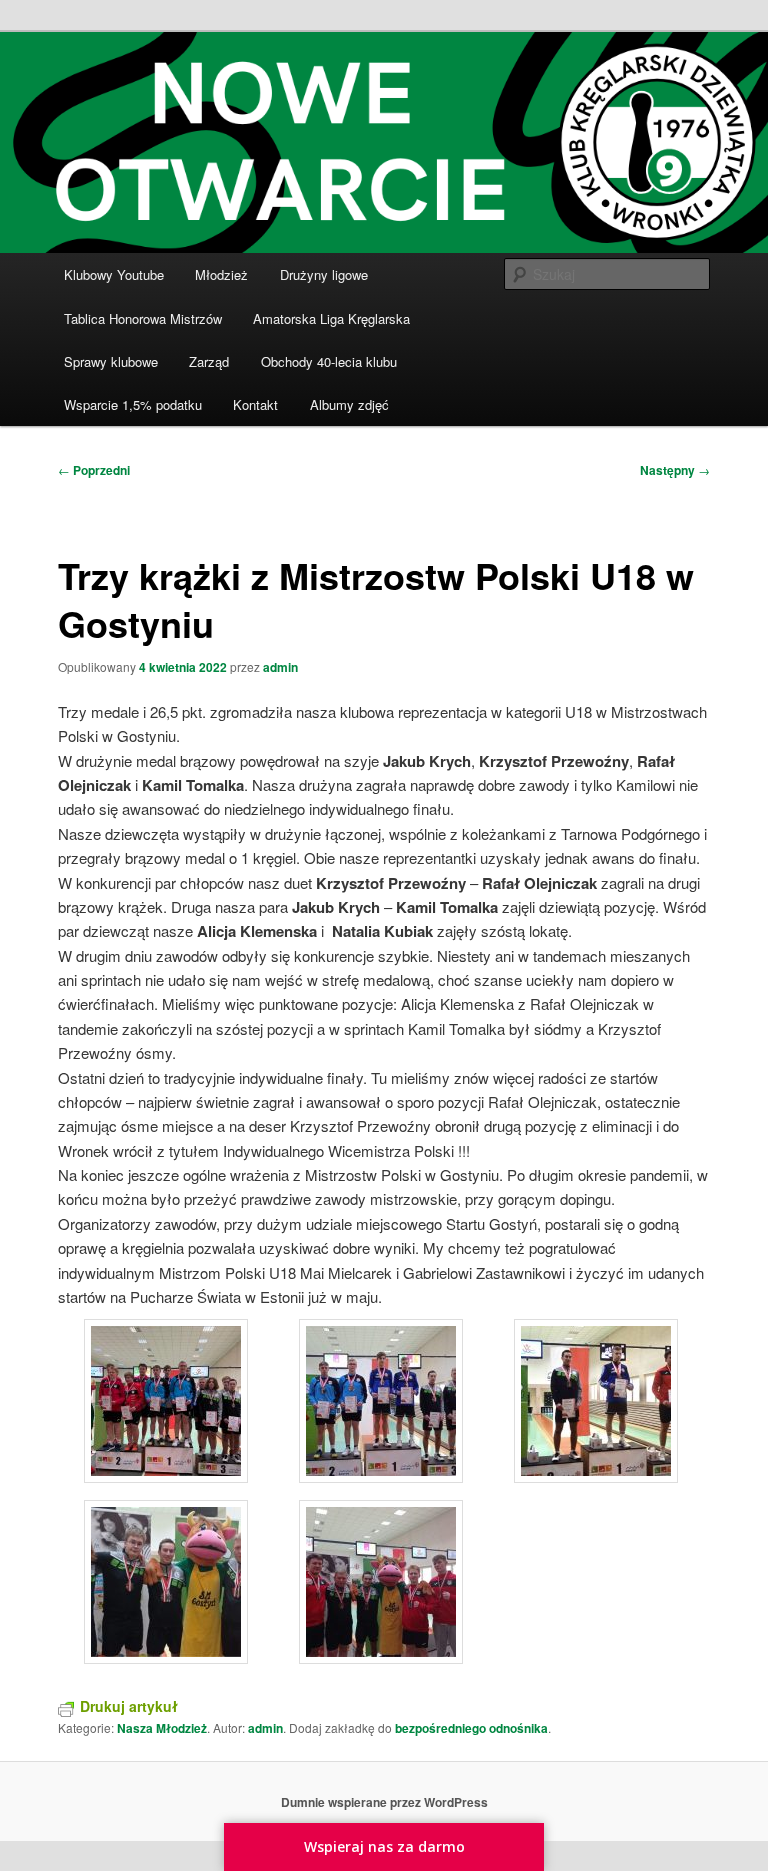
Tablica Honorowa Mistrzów (143, 318)
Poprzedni (94, 470)
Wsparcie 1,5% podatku (133, 404)
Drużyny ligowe (324, 274)
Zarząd (209, 361)
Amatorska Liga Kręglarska (331, 318)
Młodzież (221, 274)
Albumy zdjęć (349, 404)
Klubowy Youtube (114, 274)
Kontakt (255, 404)
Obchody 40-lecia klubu (329, 361)
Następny (675, 470)
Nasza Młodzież (162, 1728)
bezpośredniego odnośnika (471, 1728)
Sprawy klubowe (111, 361)
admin (280, 667)
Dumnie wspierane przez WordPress (384, 1802)
